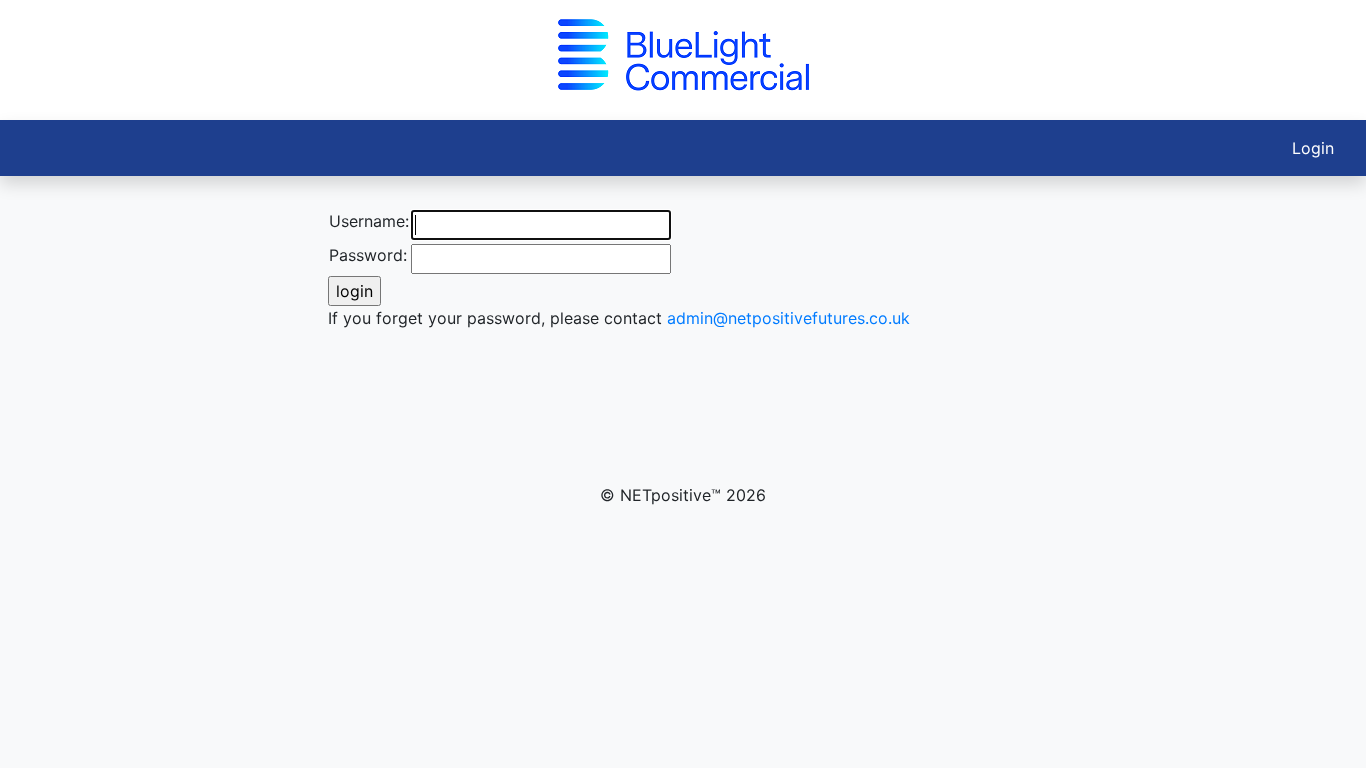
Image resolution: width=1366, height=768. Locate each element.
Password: (368, 255)
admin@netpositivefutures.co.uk (788, 318)
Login (1313, 148)
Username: (369, 221)
